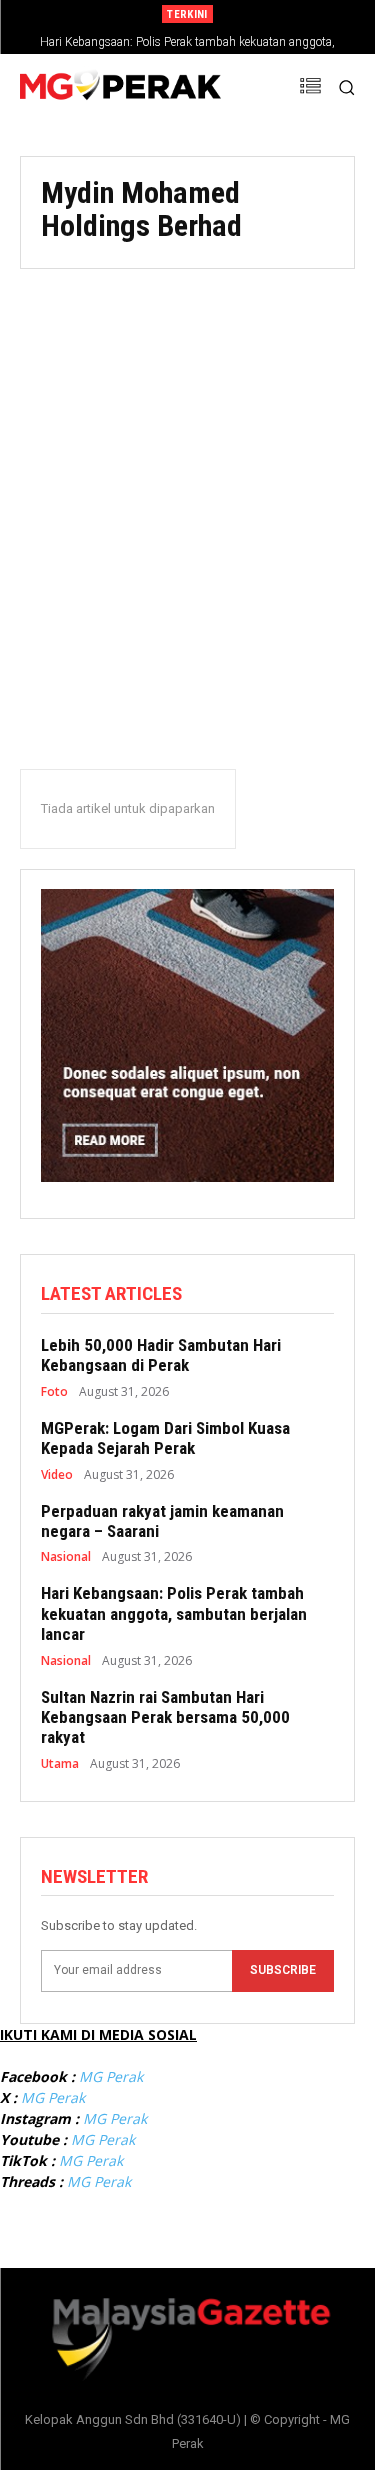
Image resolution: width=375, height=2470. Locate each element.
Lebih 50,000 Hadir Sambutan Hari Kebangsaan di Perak (161, 1355)
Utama (60, 1764)
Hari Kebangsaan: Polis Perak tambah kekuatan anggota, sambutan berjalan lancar (174, 1613)
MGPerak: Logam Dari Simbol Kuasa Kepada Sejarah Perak (165, 1438)
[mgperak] (120, 87)
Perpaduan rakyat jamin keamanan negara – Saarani (162, 1521)
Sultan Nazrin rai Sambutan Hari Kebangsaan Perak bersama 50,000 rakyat (165, 1717)
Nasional (66, 1557)
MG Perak (111, 2076)
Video (57, 1475)
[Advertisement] (187, 491)
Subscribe (283, 1970)
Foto (54, 1392)
